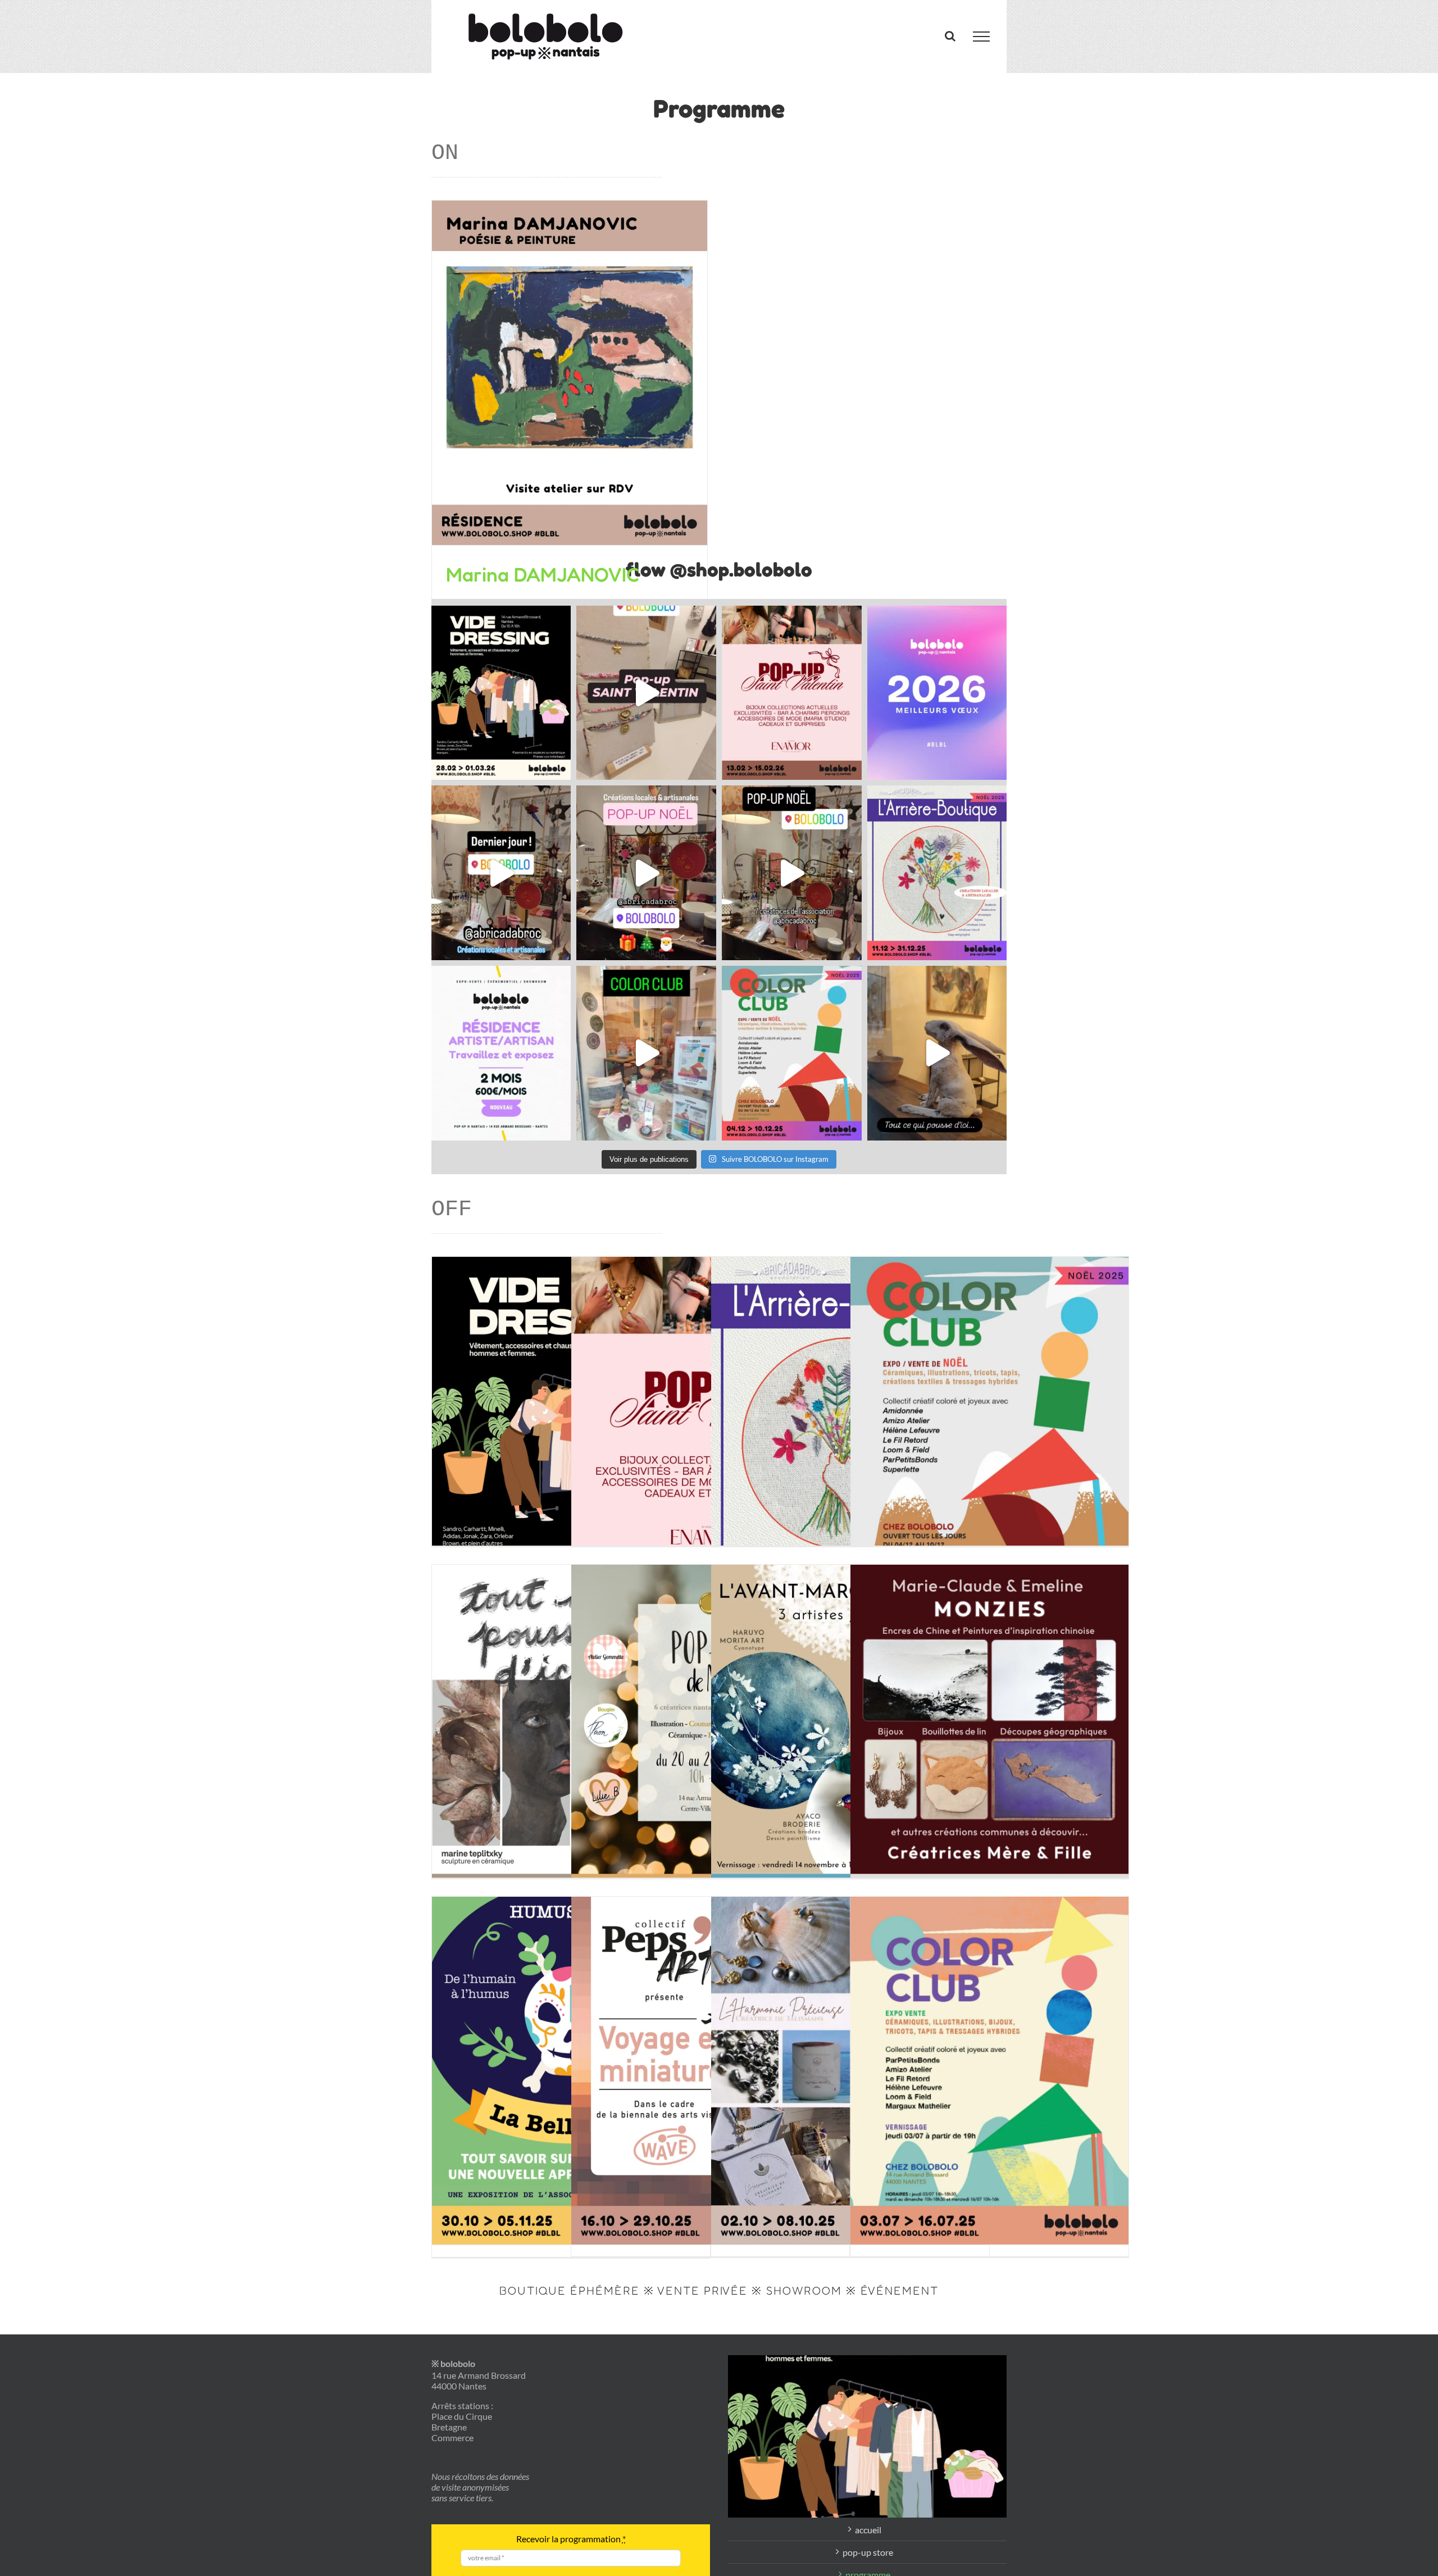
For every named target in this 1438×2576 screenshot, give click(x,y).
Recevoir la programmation (571, 2539)
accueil (868, 2530)
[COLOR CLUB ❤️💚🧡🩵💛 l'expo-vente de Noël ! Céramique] (792, 1053)
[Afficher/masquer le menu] (981, 37)
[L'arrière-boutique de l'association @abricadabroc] (937, 873)
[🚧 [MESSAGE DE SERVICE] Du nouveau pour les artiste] (501, 1053)
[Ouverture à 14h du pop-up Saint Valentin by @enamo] (792, 693)
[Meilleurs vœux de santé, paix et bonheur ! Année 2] (937, 693)
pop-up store (868, 2552)
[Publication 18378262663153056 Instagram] (646, 873)
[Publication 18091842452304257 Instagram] (501, 873)
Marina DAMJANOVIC (543, 574)
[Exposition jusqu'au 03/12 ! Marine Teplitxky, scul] (937, 1053)
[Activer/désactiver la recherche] (950, 36)
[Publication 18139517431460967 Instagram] (792, 873)
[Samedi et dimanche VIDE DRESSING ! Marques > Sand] (501, 693)
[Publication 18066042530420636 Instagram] (646, 1053)
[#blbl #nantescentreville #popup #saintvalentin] (646, 693)
